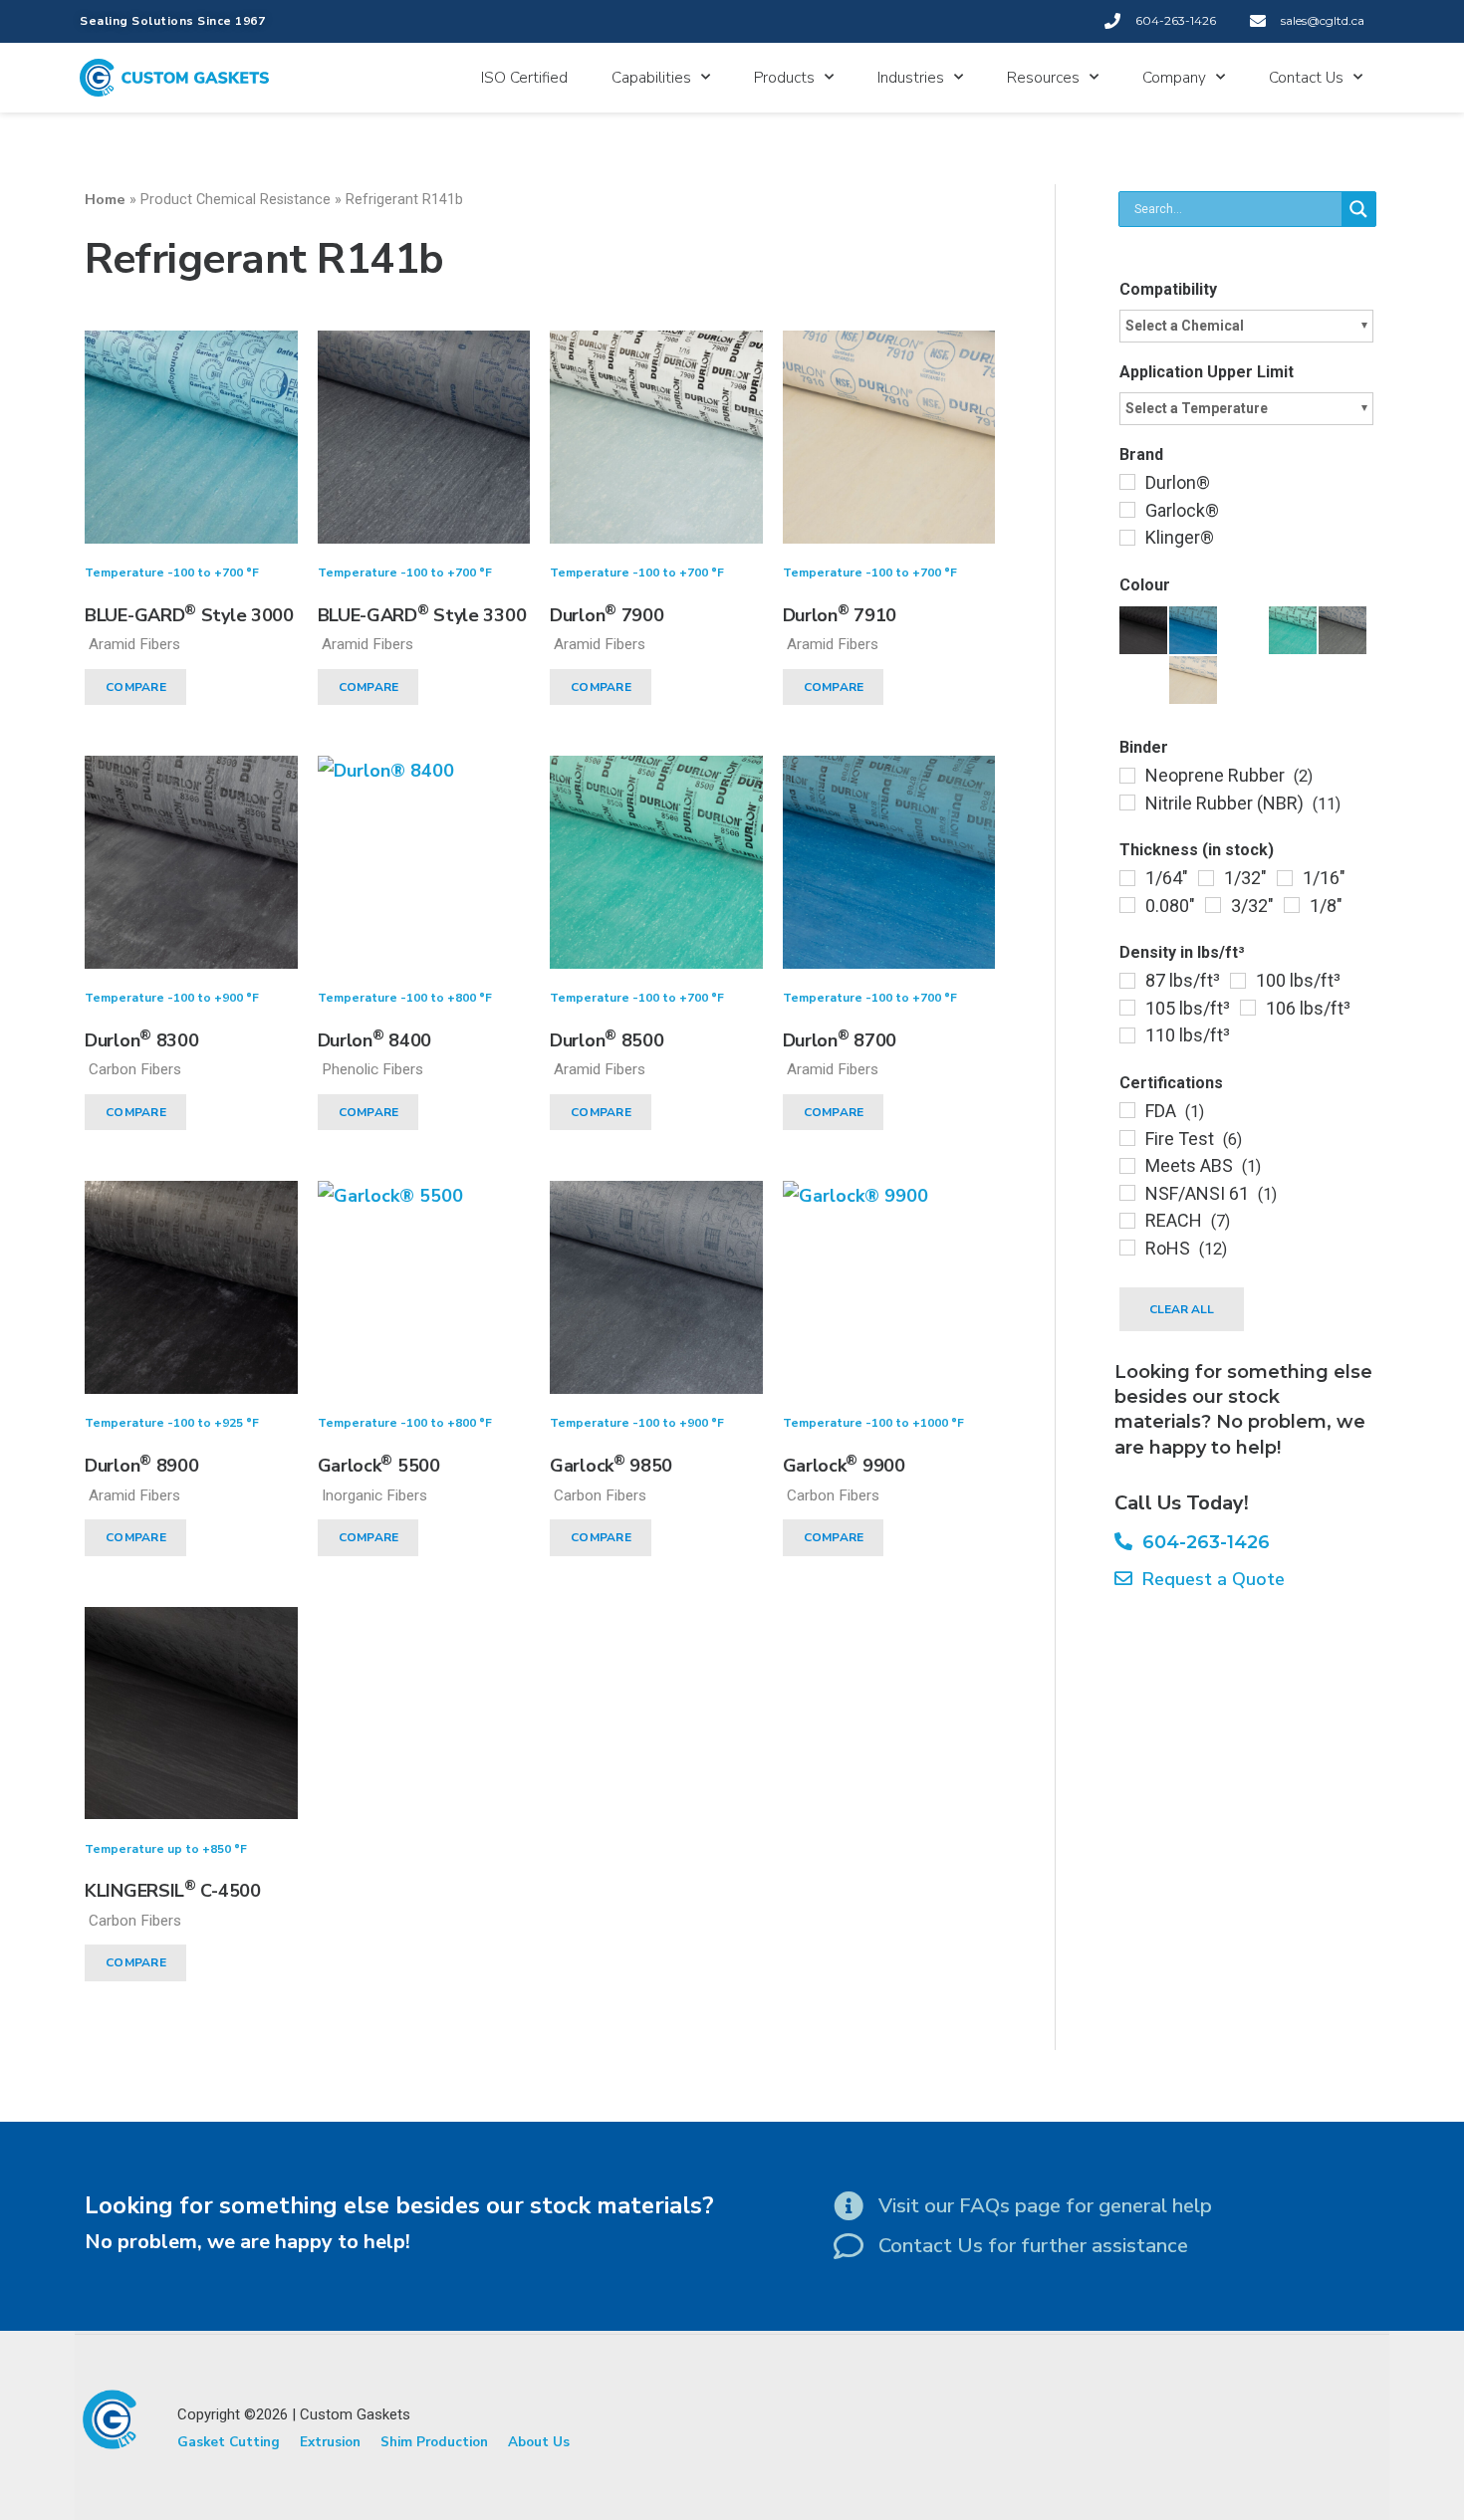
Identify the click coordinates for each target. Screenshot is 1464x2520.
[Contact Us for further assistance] (849, 2246)
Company (1174, 78)
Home (105, 199)
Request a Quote (1209, 1579)
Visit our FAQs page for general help (1045, 2206)
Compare (136, 687)
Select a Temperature (1197, 408)
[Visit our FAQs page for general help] (849, 2206)
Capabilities (651, 78)
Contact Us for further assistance (1033, 2246)
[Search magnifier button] (1358, 209)
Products (784, 78)
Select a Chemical (1185, 326)
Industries (911, 78)
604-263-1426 (1201, 1542)
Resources (1043, 78)
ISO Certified (524, 78)
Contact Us (1306, 78)
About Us (539, 2442)
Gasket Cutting (229, 2442)
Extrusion (330, 2442)
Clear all (1182, 1309)
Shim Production (434, 2442)
